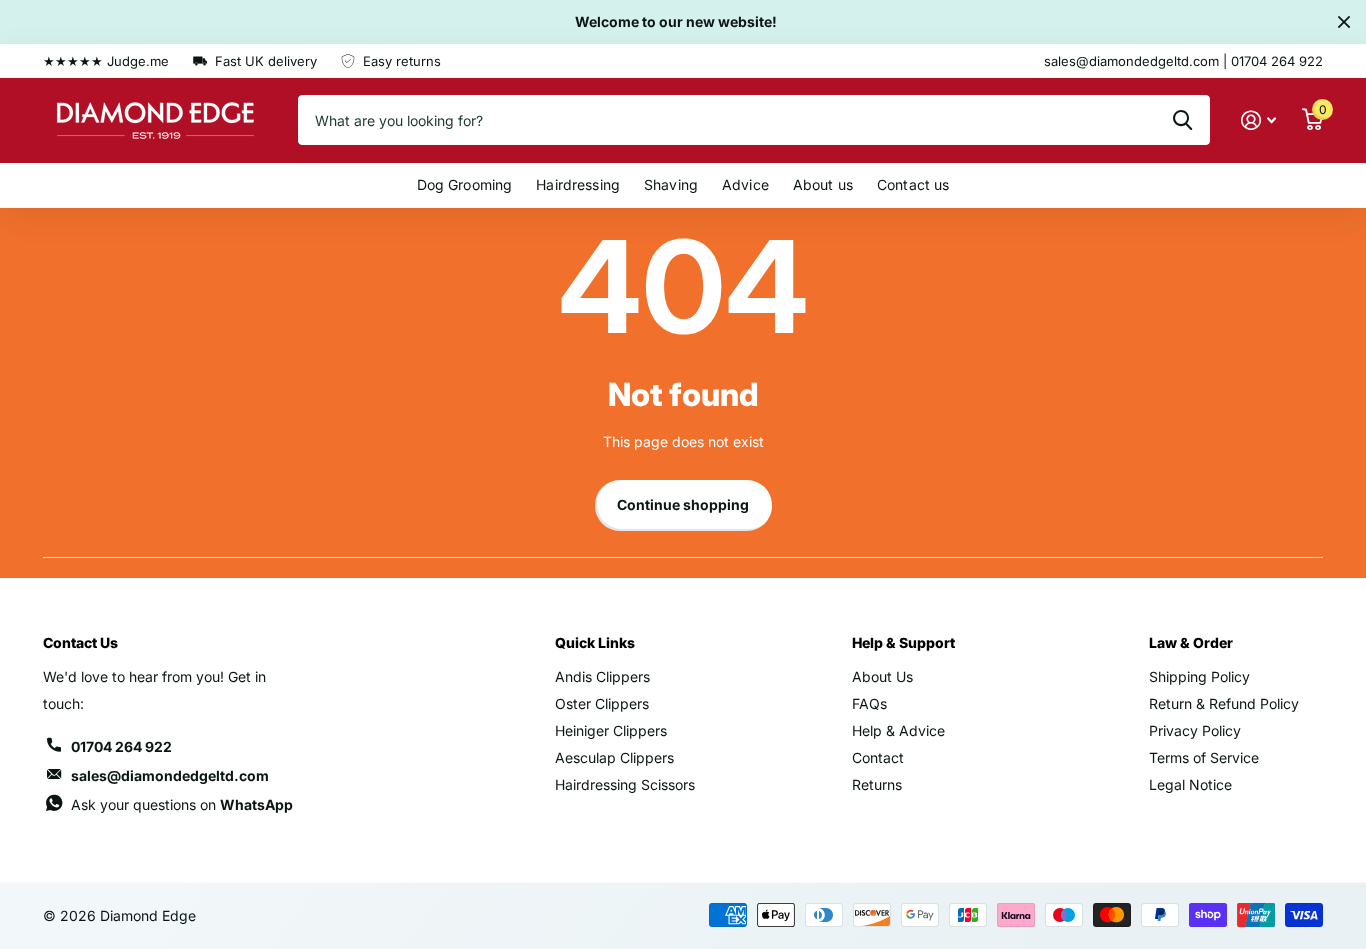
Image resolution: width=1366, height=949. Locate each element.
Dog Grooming (465, 184)
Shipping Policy (1199, 676)
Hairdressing (578, 184)
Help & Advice (898, 730)
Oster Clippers (602, 703)
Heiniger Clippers (611, 730)
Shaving (671, 184)
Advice (745, 184)
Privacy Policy (1195, 730)
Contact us (913, 184)
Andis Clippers (602, 676)
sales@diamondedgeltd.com (170, 775)
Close (1344, 22)
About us (823, 184)
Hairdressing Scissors (625, 784)
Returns (877, 784)
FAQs (869, 703)
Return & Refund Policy (1224, 703)
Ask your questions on (182, 804)
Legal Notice (1190, 784)
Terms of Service (1204, 757)
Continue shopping (683, 504)
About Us (882, 676)
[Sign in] (1258, 120)
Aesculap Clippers (614, 757)
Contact (878, 757)
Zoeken (1182, 120)
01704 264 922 (121, 746)
